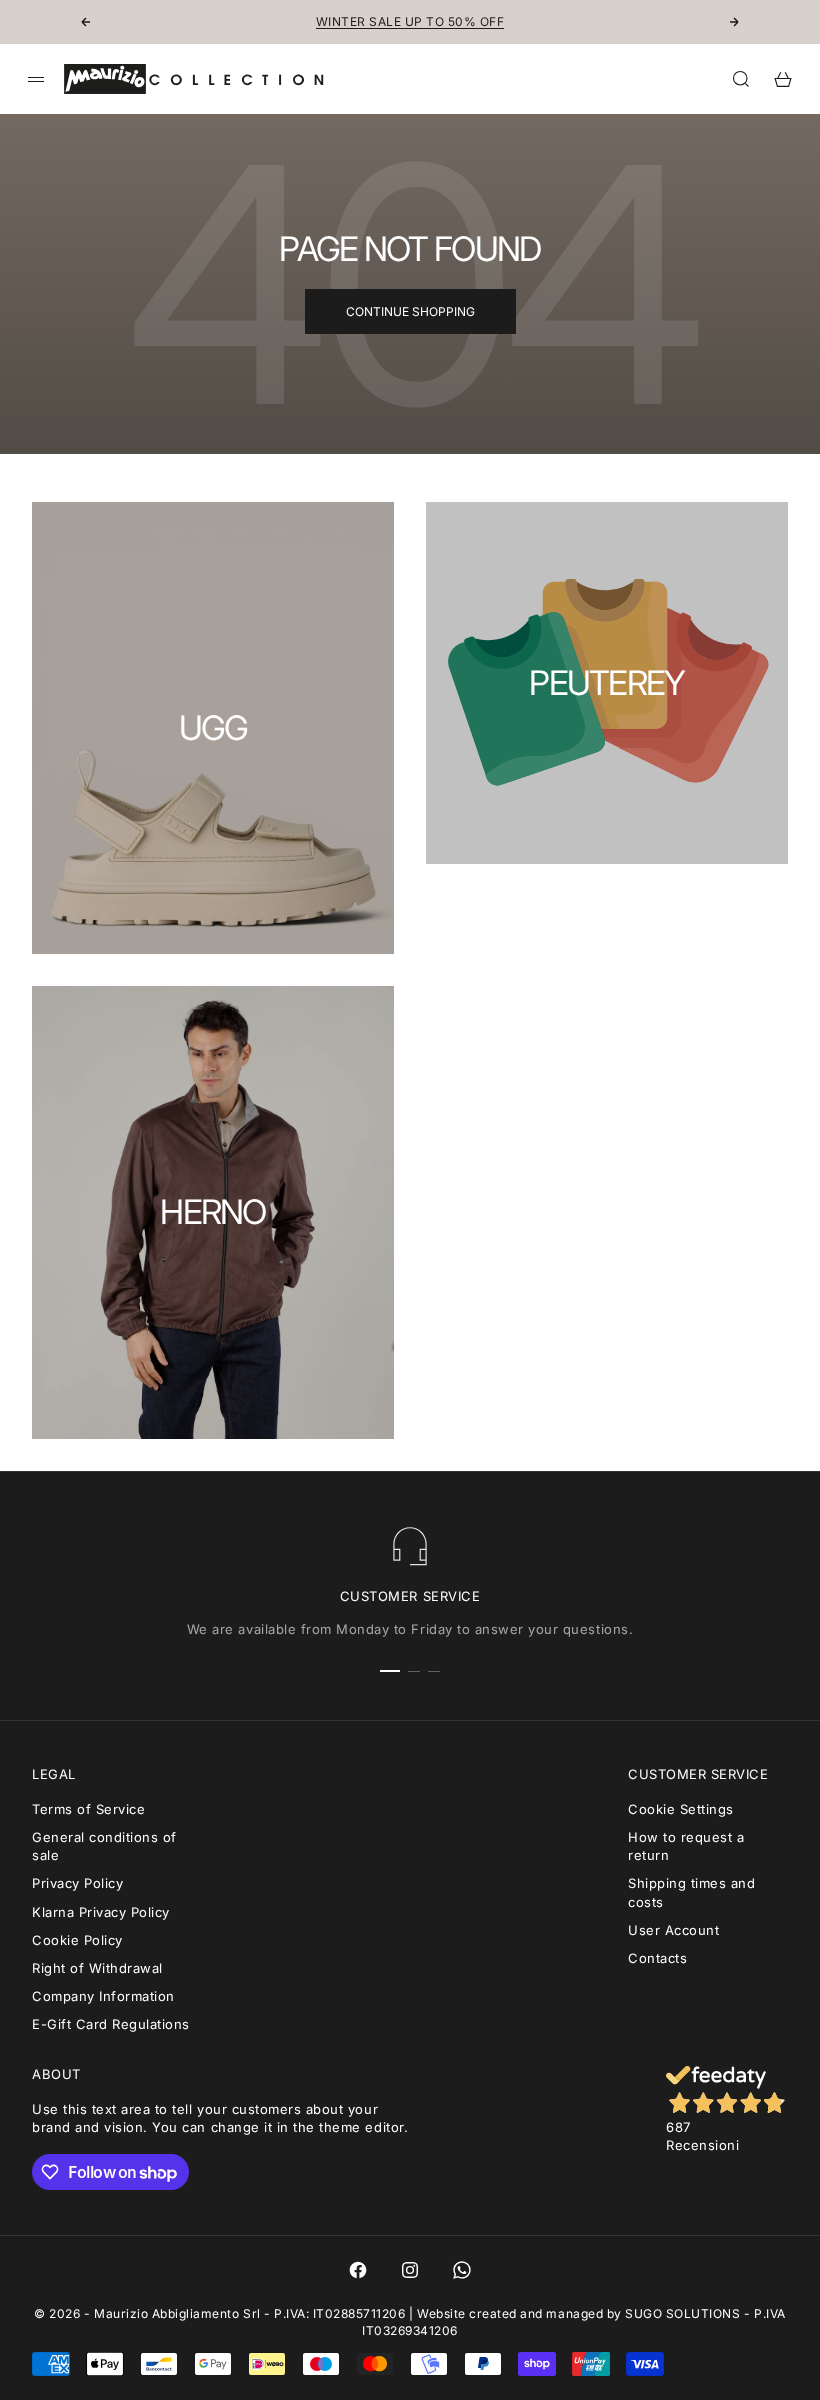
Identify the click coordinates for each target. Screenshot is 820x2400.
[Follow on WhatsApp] (462, 2270)
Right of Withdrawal (97, 1968)
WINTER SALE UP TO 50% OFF (410, 21)
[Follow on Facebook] (358, 2270)
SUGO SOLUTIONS (682, 2313)
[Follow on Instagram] (410, 2270)
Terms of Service (88, 1809)
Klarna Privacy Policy (101, 1912)
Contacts (657, 1958)
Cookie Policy (77, 1940)
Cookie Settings (681, 1809)
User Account (673, 1930)
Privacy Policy (77, 1883)
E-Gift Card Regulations (111, 2024)
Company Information (103, 1996)
